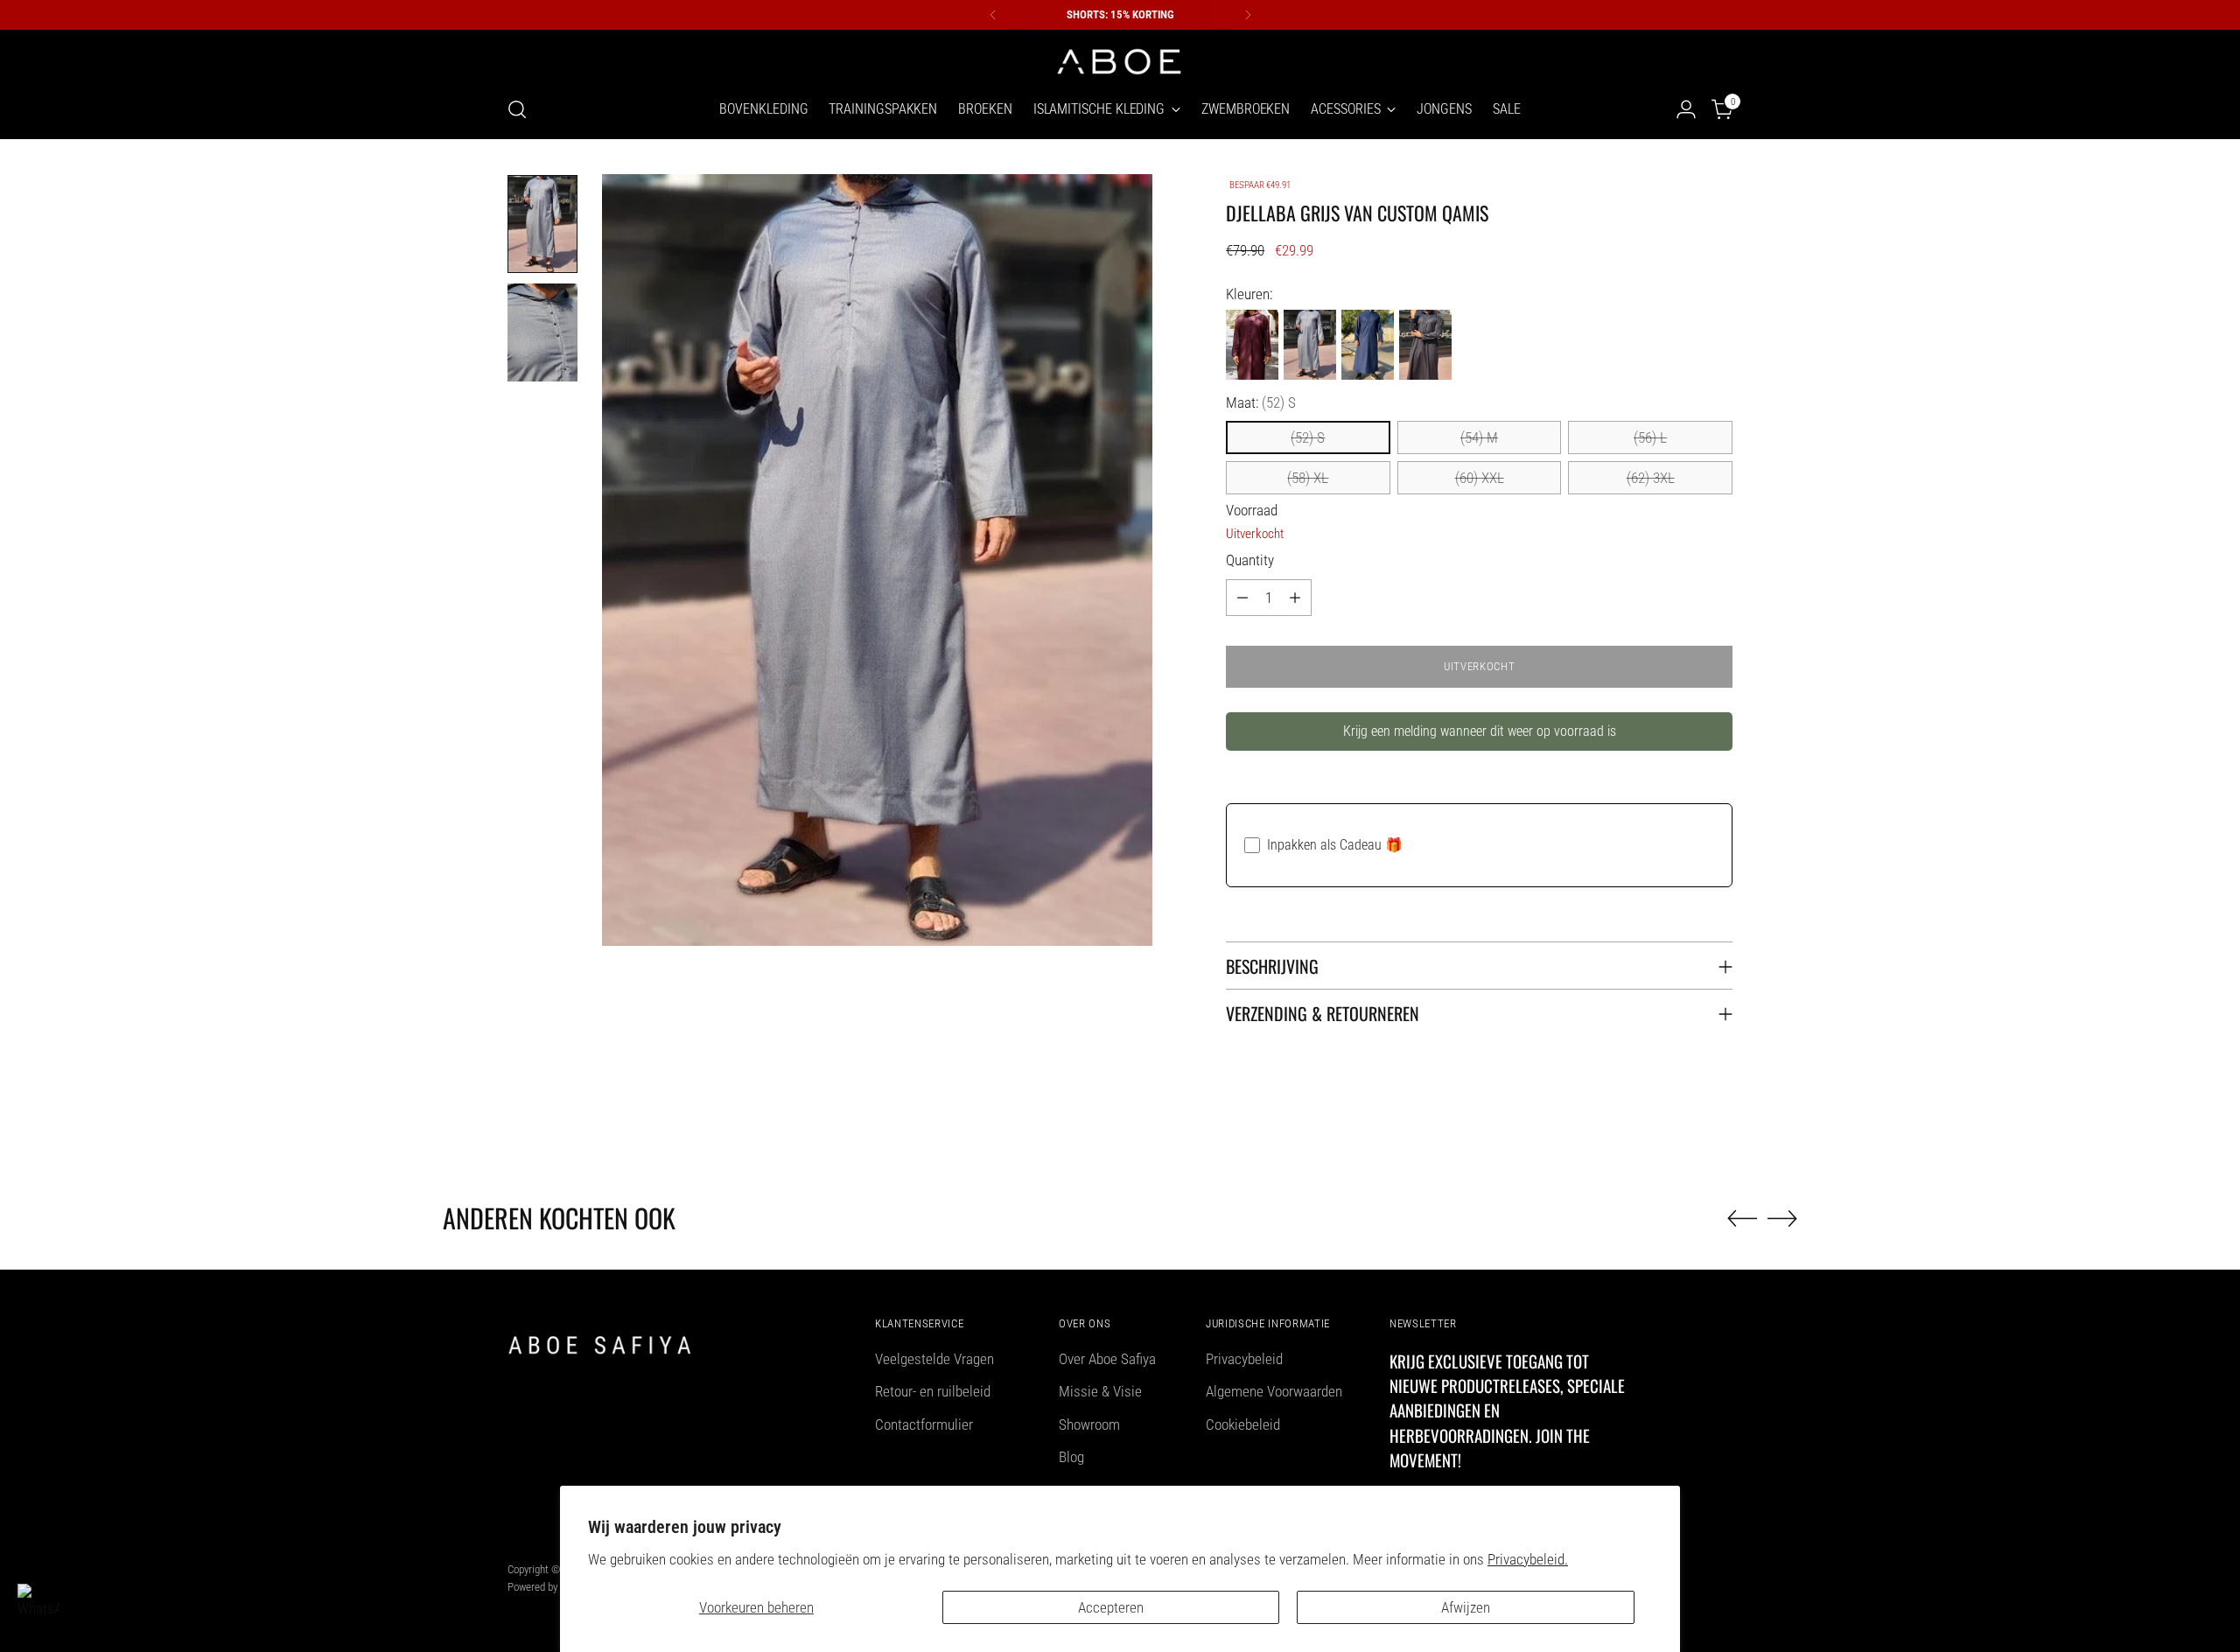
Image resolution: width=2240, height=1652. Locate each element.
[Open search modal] (517, 109)
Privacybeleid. (1528, 1559)
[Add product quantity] (1295, 598)
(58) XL (1308, 478)
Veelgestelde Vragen (934, 1359)
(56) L (1650, 437)
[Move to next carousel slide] (1782, 1218)
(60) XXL (1480, 478)
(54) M (1479, 437)
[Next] (1248, 15)
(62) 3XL (1651, 478)
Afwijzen (1466, 1607)
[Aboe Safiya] (1120, 60)
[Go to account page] (1686, 109)
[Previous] (993, 15)
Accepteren (1111, 1607)
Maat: (1261, 402)
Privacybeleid (1244, 1359)
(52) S (1308, 437)
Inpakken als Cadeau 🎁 (1335, 845)
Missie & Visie (1100, 1391)
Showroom (1089, 1424)
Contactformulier (924, 1424)
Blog (1071, 1457)
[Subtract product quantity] (1242, 598)
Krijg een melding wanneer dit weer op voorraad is (1480, 731)
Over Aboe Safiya (1107, 1359)
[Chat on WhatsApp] (38, 1605)
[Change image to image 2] (542, 332)
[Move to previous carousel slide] (1742, 1219)
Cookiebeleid (1243, 1424)
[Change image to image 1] (542, 224)
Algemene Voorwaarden (1274, 1391)
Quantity (1250, 560)
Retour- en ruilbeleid (933, 1391)
